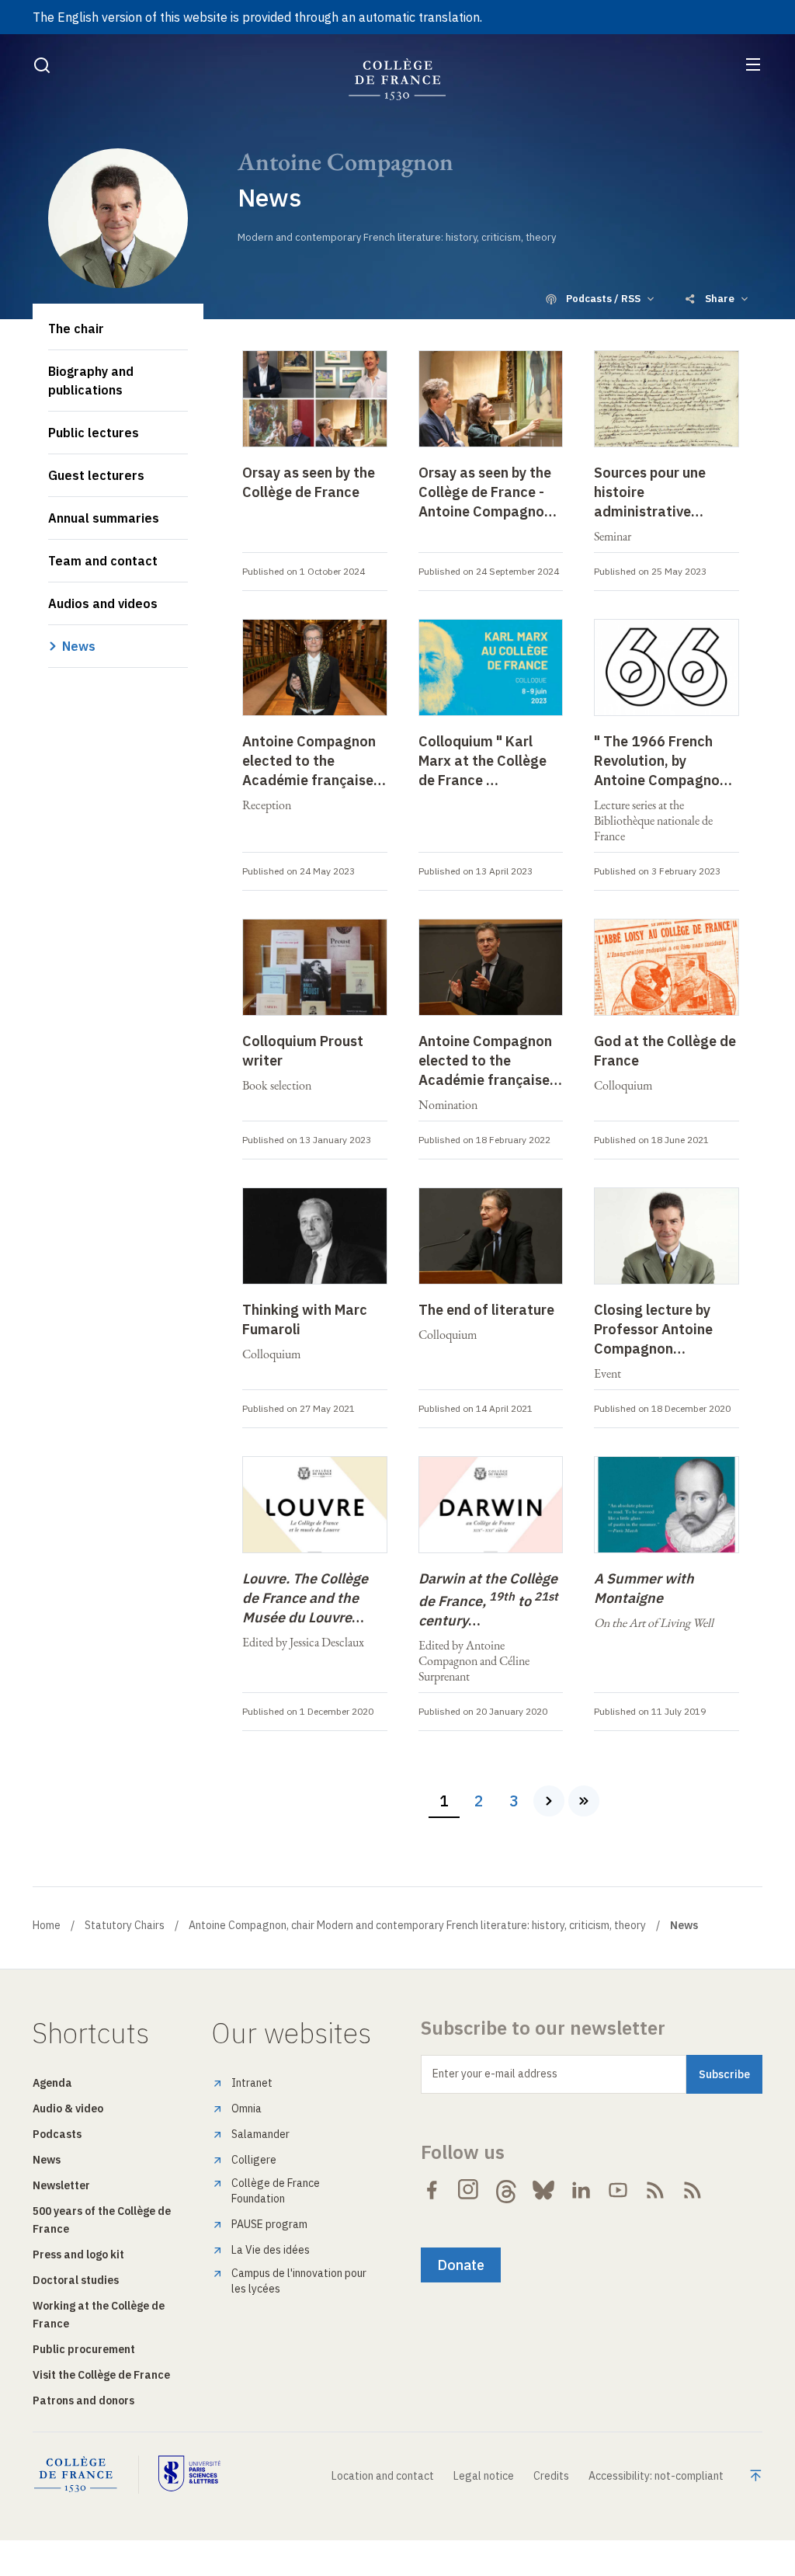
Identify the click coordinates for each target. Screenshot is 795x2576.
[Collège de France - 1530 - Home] (397, 80)
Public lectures (94, 433)
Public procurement (84, 2349)
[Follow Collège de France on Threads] (506, 2190)
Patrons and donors (83, 2400)
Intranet (252, 2083)
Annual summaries (104, 518)
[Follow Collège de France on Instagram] (469, 2190)
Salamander (260, 2134)
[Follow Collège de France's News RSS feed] (655, 2190)
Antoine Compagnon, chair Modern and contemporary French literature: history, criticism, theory (417, 1925)
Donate (461, 2265)
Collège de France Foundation (276, 2191)
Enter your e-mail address (495, 2074)
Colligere (254, 2160)
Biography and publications (91, 381)
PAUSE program (269, 2224)
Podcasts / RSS (603, 299)
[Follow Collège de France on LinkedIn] (581, 2190)
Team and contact (103, 561)
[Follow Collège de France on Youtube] (618, 2190)
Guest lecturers (96, 475)
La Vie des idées (271, 2250)
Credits (551, 2476)
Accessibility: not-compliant (656, 2476)
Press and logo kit (78, 2254)
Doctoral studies (76, 2280)
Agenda (52, 2083)
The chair (76, 329)
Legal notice (484, 2476)
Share (720, 299)
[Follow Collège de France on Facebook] (432, 2190)
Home (47, 1925)
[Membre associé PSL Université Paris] (189, 2475)
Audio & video (68, 2108)
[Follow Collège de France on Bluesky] (543, 2190)
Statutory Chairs (125, 1925)
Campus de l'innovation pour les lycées (299, 2281)
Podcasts (57, 2134)
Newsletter (61, 2185)
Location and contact (383, 2476)
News (79, 646)
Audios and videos (103, 603)
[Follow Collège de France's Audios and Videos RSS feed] (693, 2190)
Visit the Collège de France (101, 2375)
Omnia (246, 2108)
